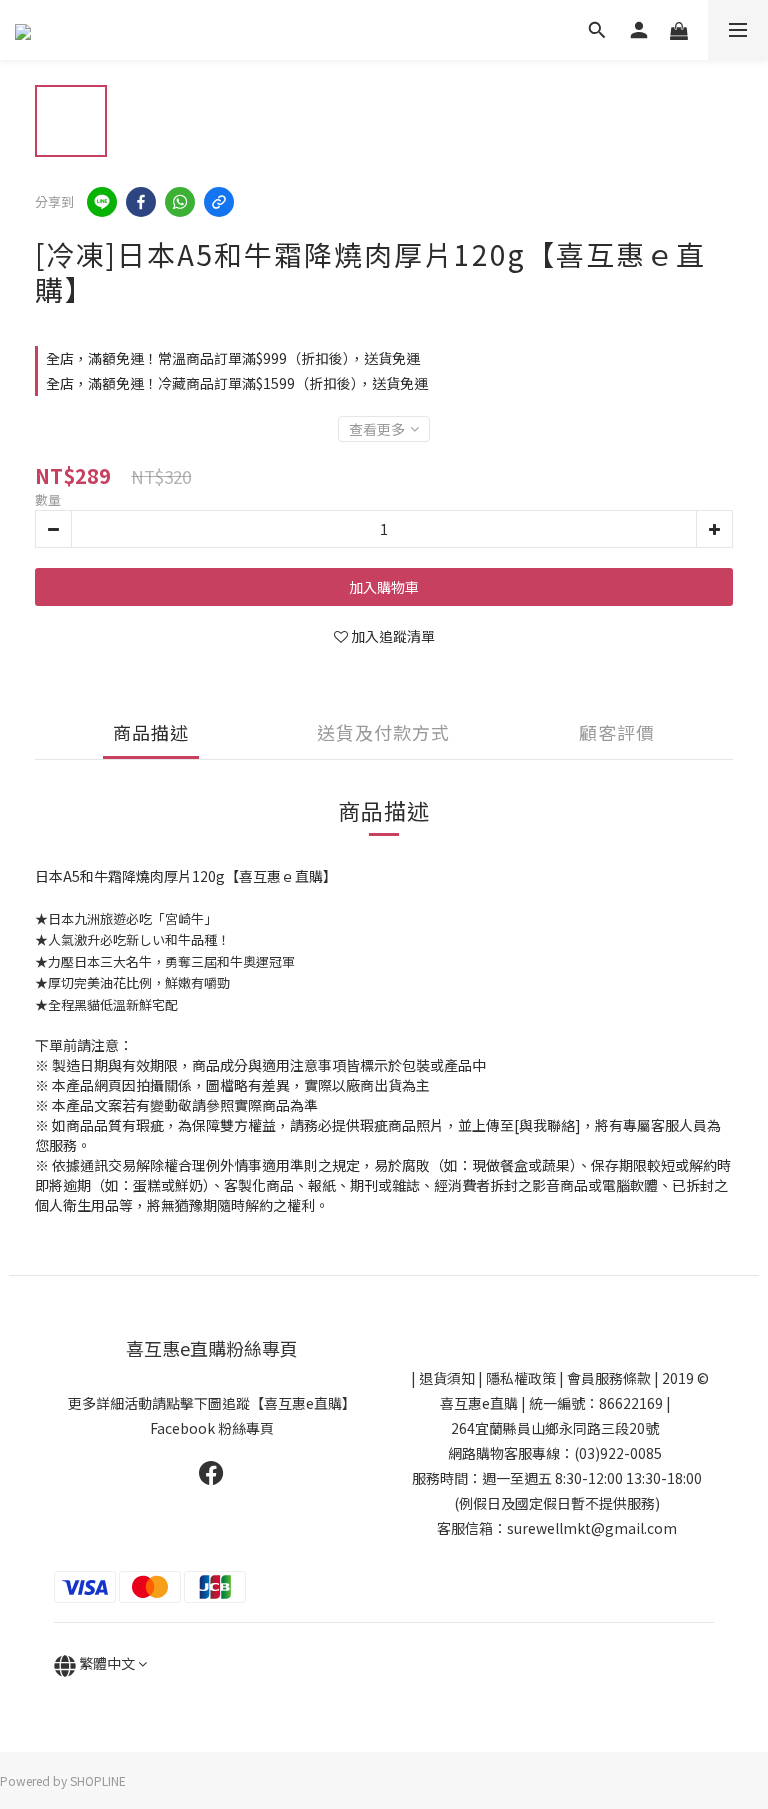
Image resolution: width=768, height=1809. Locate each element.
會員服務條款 (609, 1378)
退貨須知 (447, 1378)
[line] (102, 202)
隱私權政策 (521, 1378)
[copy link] (219, 202)
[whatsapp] (180, 202)
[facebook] (141, 202)
